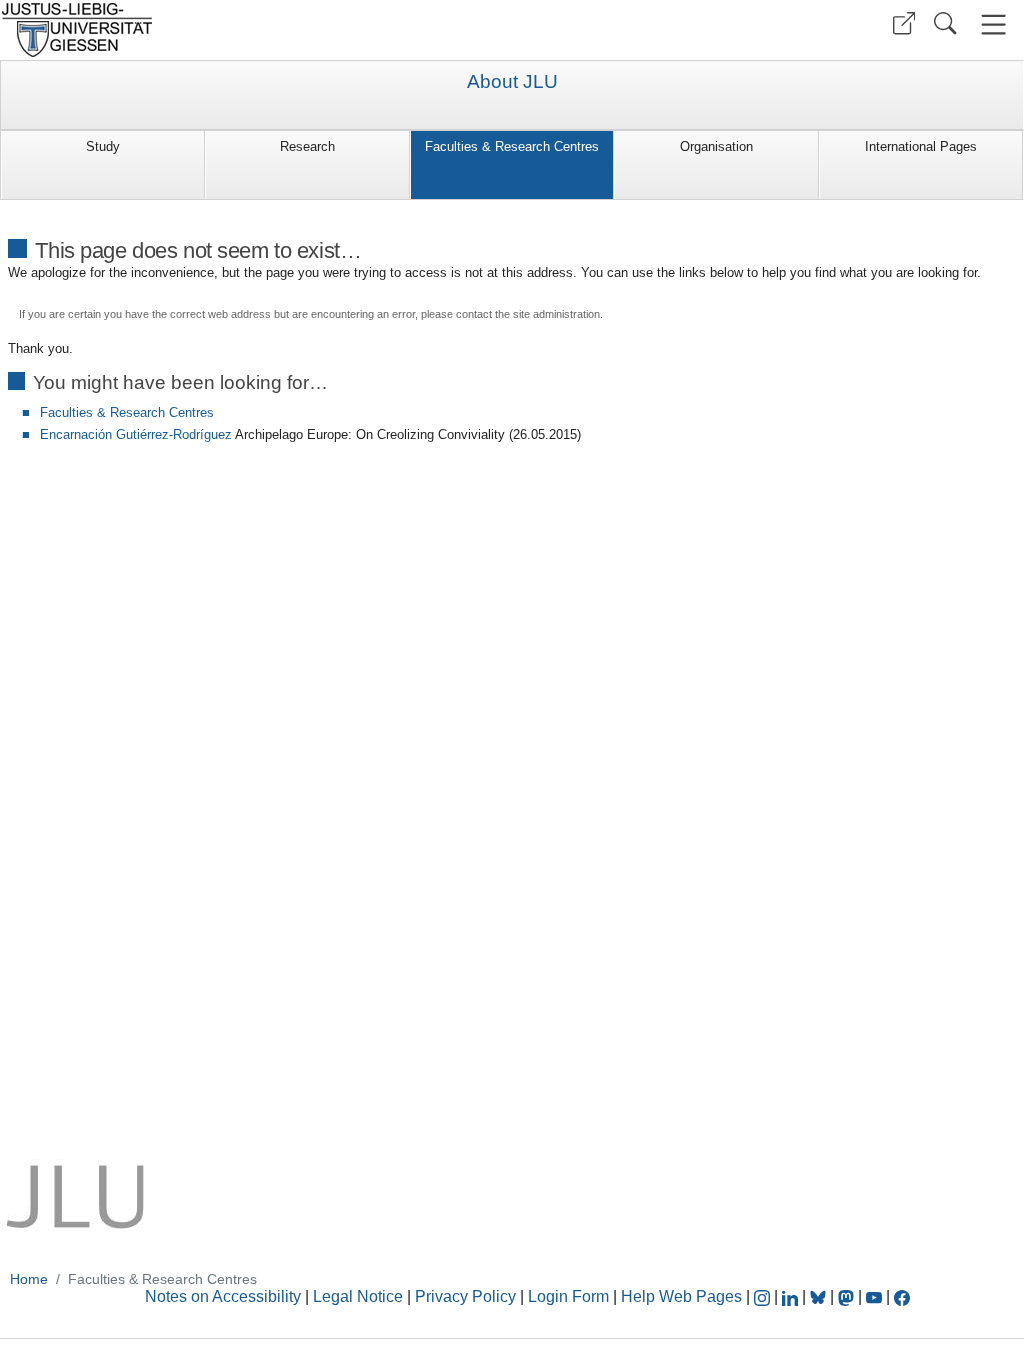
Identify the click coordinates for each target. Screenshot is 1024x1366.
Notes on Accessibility (225, 1296)
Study (103, 146)
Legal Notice (358, 1296)
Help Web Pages (681, 1296)
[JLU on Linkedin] (792, 1296)
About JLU (512, 82)
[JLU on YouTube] (876, 1296)
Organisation (716, 146)
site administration (556, 314)
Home (29, 1279)
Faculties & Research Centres (512, 146)
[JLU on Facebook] (902, 1296)
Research (307, 146)
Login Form (568, 1296)
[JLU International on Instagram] (764, 1296)
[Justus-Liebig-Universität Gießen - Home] (253, 30)
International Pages (921, 146)
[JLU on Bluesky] (820, 1296)
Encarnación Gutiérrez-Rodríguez (136, 434)
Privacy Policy (465, 1296)
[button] (904, 23)
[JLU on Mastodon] (848, 1296)
